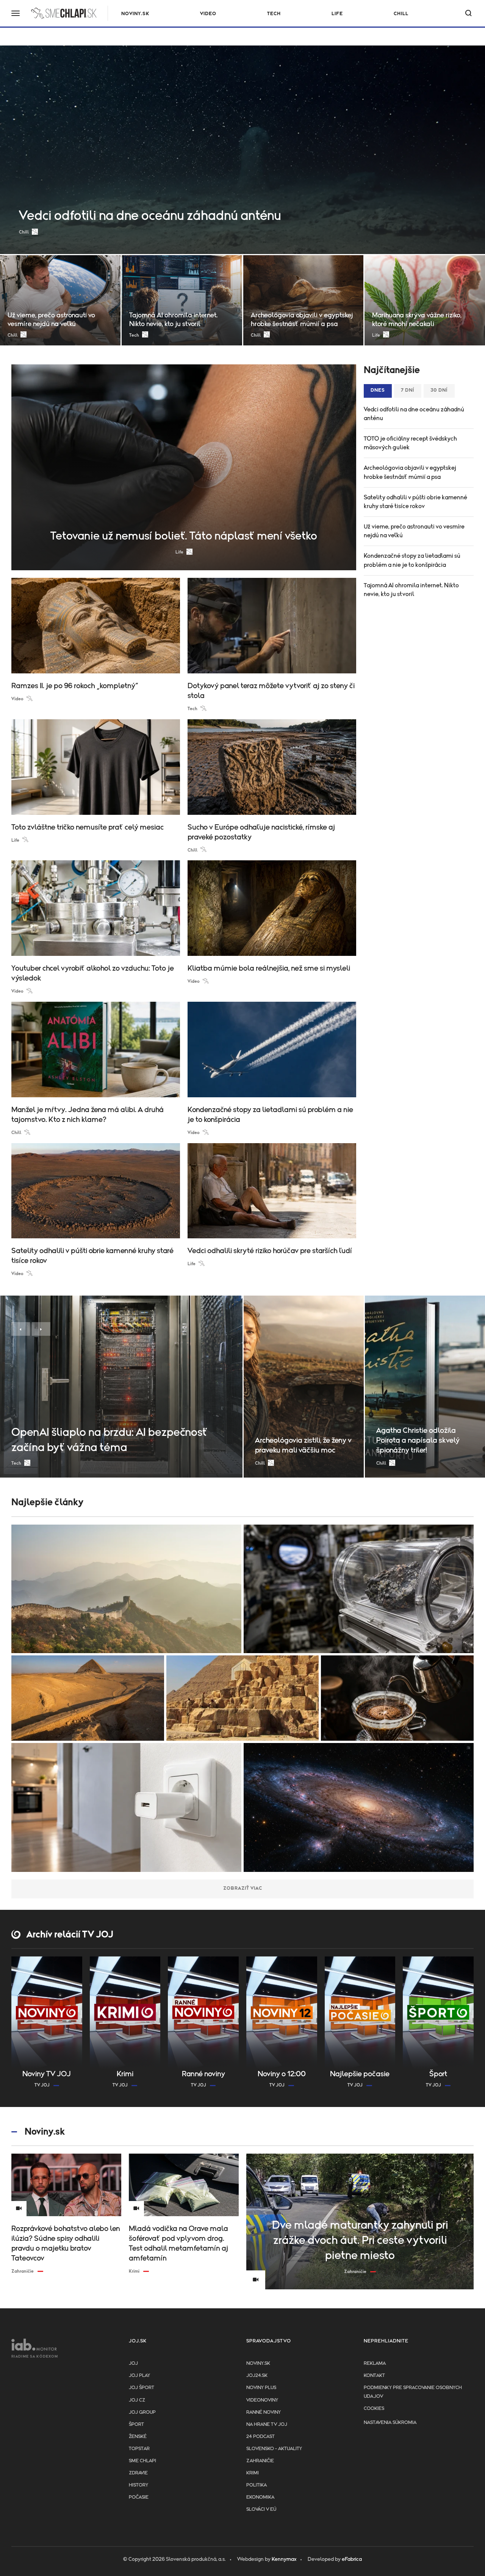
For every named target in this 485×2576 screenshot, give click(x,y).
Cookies (374, 2409)
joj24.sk (257, 2376)
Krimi (253, 2473)
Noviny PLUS (261, 2388)
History (138, 2485)
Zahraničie (260, 2461)
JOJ (133, 2363)
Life (337, 14)
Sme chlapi (142, 2461)
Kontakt (374, 2376)
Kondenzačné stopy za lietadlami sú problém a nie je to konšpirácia (412, 560)
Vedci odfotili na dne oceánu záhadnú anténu (414, 414)
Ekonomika (260, 2497)
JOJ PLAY (139, 2376)
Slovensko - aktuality (274, 2449)
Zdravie (138, 2473)
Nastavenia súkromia (390, 2423)
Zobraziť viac (243, 1888)
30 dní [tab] (439, 390)
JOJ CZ (137, 2400)
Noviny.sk (258, 2363)
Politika (257, 2485)
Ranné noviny (264, 2412)
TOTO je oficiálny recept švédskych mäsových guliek (410, 443)
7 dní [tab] (408, 390)
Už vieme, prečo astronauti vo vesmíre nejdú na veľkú (414, 531)
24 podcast (260, 2437)
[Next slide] (41, 1329)
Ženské (138, 2437)
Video (208, 14)
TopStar (139, 2449)
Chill (401, 14)
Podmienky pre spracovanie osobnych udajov (413, 2392)
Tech (274, 14)
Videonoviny (262, 2400)
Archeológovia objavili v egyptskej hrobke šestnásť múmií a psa (410, 472)
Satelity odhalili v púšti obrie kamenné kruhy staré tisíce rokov (415, 502)
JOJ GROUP (142, 2412)
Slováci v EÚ (261, 2509)
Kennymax (284, 2559)
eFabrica (352, 2559)
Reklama (375, 2363)
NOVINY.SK (135, 14)
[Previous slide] (21, 1329)
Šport (136, 2425)
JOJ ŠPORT (142, 2388)
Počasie (139, 2497)
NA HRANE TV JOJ (267, 2425)
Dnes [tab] (378, 390)
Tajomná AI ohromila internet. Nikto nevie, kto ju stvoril (411, 590)
